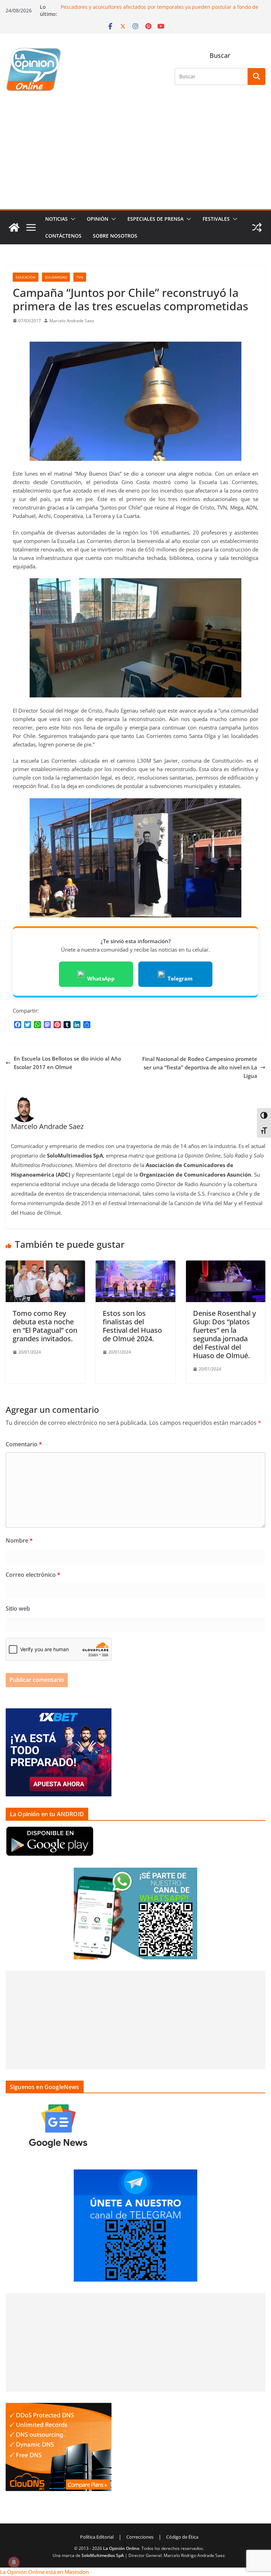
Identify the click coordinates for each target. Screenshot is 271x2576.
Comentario (24, 1444)
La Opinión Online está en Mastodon (44, 2572)
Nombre (19, 1540)
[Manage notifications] (14, 2562)
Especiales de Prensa (155, 219)
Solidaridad (56, 277)
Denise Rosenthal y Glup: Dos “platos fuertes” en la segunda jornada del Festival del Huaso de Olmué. (224, 1334)
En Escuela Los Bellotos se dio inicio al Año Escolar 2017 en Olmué (67, 1063)
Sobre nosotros (115, 236)
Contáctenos (63, 236)
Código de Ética (182, 2537)
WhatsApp (101, 978)
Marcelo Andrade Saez (72, 321)
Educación (26, 277)
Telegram (180, 978)
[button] (72, 219)
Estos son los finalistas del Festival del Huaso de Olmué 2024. (132, 1326)
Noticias (56, 219)
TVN (80, 277)
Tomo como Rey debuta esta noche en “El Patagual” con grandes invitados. (45, 1326)
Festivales (216, 219)
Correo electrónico (33, 1575)
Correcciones (140, 2537)
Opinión (98, 219)
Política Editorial (97, 2537)
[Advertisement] (135, 156)
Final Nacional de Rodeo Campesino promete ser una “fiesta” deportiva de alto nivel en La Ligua (200, 1067)
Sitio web (18, 1609)
